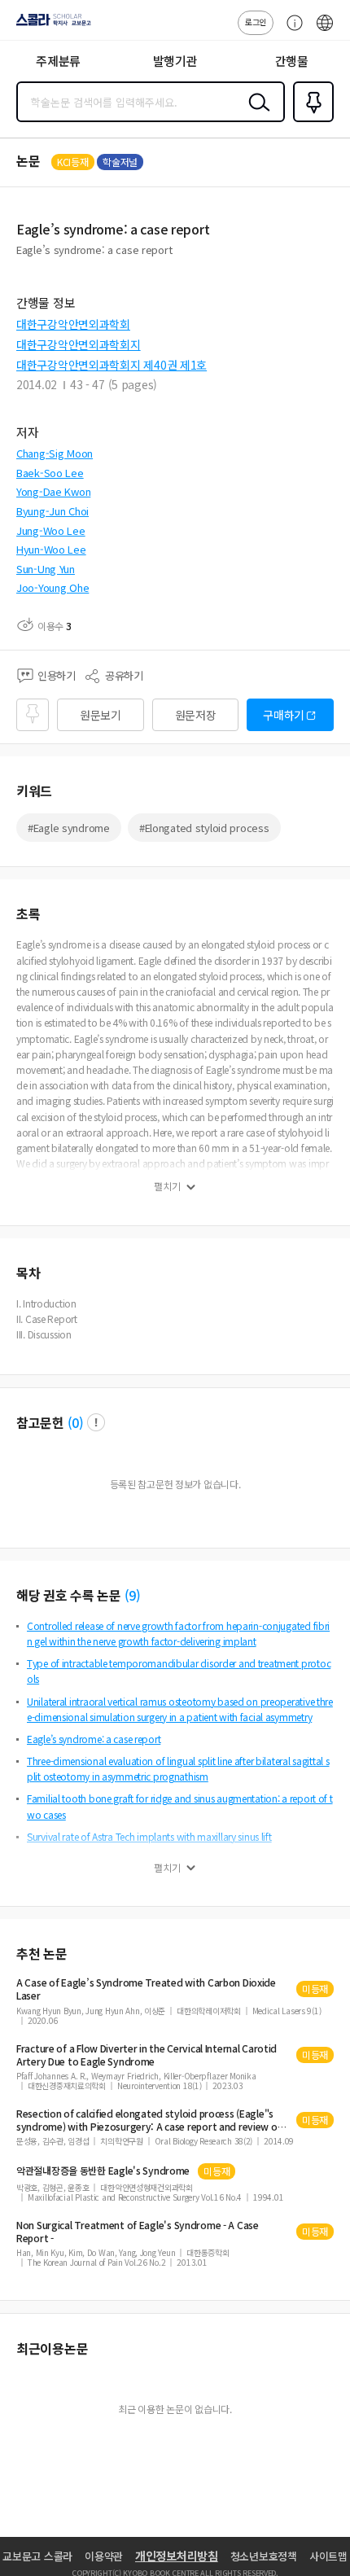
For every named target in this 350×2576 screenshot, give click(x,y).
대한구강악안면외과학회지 (79, 344)
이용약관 (104, 2556)
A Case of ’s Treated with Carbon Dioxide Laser (146, 1989)
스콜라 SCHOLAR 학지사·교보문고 (50, 25)
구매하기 (284, 715)
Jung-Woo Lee (51, 530)
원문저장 (196, 715)
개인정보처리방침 (177, 2556)
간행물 (292, 61)
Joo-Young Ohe (52, 587)
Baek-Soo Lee (50, 473)
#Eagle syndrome (69, 828)
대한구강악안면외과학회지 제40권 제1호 (112, 365)
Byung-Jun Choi (52, 511)
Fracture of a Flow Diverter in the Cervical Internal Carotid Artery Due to (147, 2055)
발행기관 (175, 61)
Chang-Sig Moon (55, 453)
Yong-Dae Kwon (53, 491)
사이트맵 (328, 2556)
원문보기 (101, 715)
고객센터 (291, 31)
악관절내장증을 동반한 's (103, 2171)
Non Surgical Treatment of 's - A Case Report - (138, 2232)
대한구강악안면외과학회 (73, 324)
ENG (325, 31)
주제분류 (58, 61)
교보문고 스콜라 (37, 2556)
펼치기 (167, 1186)
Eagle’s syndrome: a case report (94, 1739)
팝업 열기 (96, 1422)
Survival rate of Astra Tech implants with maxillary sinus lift (149, 1836)
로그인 (256, 22)
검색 (256, 115)
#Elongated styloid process (204, 828)
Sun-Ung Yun (46, 569)
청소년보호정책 (264, 2556)
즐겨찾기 (310, 120)
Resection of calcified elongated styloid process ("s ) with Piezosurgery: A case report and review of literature (149, 2120)
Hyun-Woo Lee (51, 549)
